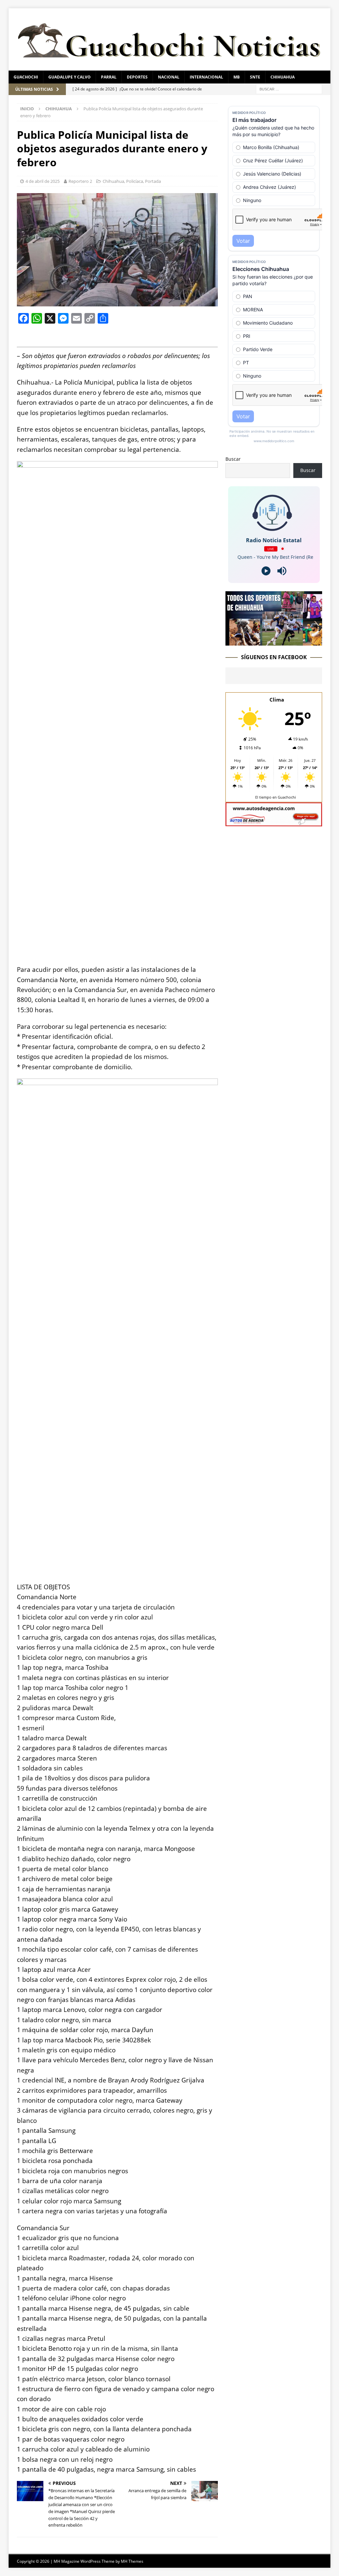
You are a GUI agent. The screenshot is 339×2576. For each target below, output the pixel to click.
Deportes (137, 77)
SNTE (255, 77)
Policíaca (135, 181)
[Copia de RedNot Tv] (274, 642)
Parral (109, 77)
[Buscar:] (289, 89)
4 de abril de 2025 (43, 181)
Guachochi (26, 77)
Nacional (169, 77)
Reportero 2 (80, 181)
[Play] (266, 571)
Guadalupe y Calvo (70, 77)
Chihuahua (283, 77)
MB (237, 77)
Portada (153, 181)
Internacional (206, 77)
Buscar (233, 459)
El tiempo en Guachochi (276, 797)
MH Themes (132, 2561)
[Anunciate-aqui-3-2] (274, 823)
